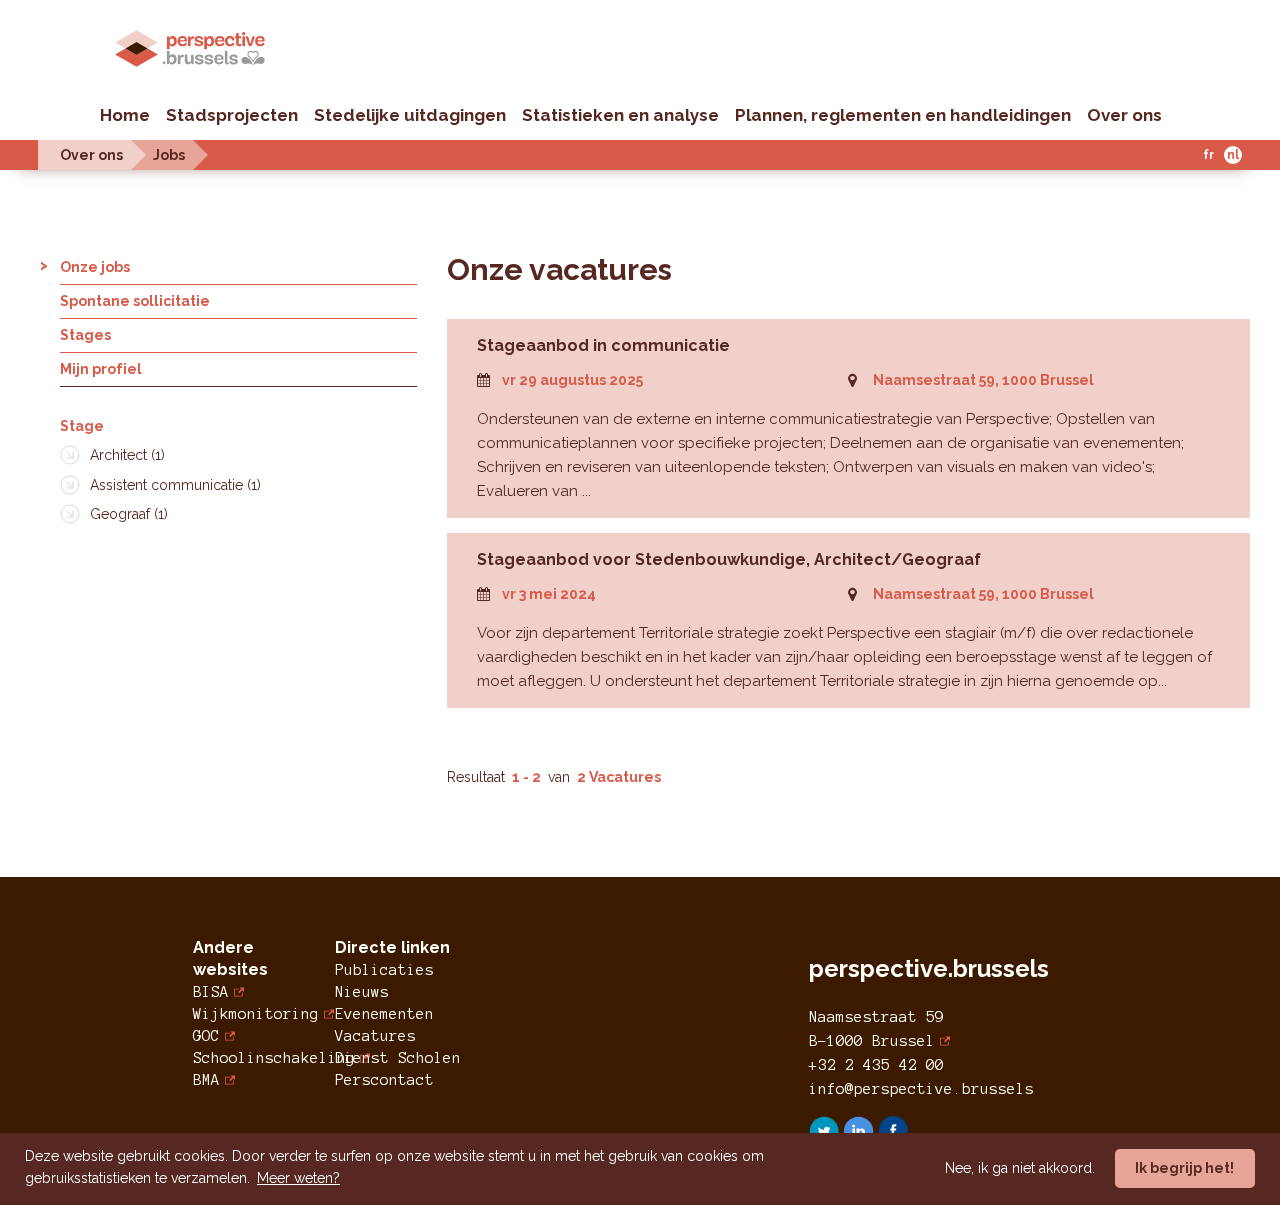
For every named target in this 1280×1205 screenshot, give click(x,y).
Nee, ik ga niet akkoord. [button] (1020, 1168)
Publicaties (384, 970)
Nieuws (362, 992)
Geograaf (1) (129, 514)
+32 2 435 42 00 (876, 1065)
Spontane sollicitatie (135, 301)
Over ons (1124, 115)
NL (1233, 155)
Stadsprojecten (232, 115)
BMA (206, 1080)
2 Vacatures (619, 777)
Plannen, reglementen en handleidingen (903, 115)
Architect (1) (127, 455)
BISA (211, 992)
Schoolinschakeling (274, 1058)
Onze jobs (95, 267)
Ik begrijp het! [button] (1184, 1168)
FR (1208, 155)
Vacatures (375, 1036)
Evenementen (384, 1014)
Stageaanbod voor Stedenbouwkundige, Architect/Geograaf (729, 559)
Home (125, 115)
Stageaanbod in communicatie (603, 345)
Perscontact (384, 1080)
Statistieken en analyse (620, 115)
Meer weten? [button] (298, 1178)
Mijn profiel (101, 369)
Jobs (169, 155)
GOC (206, 1036)
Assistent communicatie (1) (175, 485)
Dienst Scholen (398, 1058)
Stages (85, 335)
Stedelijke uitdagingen (410, 115)
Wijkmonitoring (256, 1014)
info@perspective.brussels (921, 1089)
